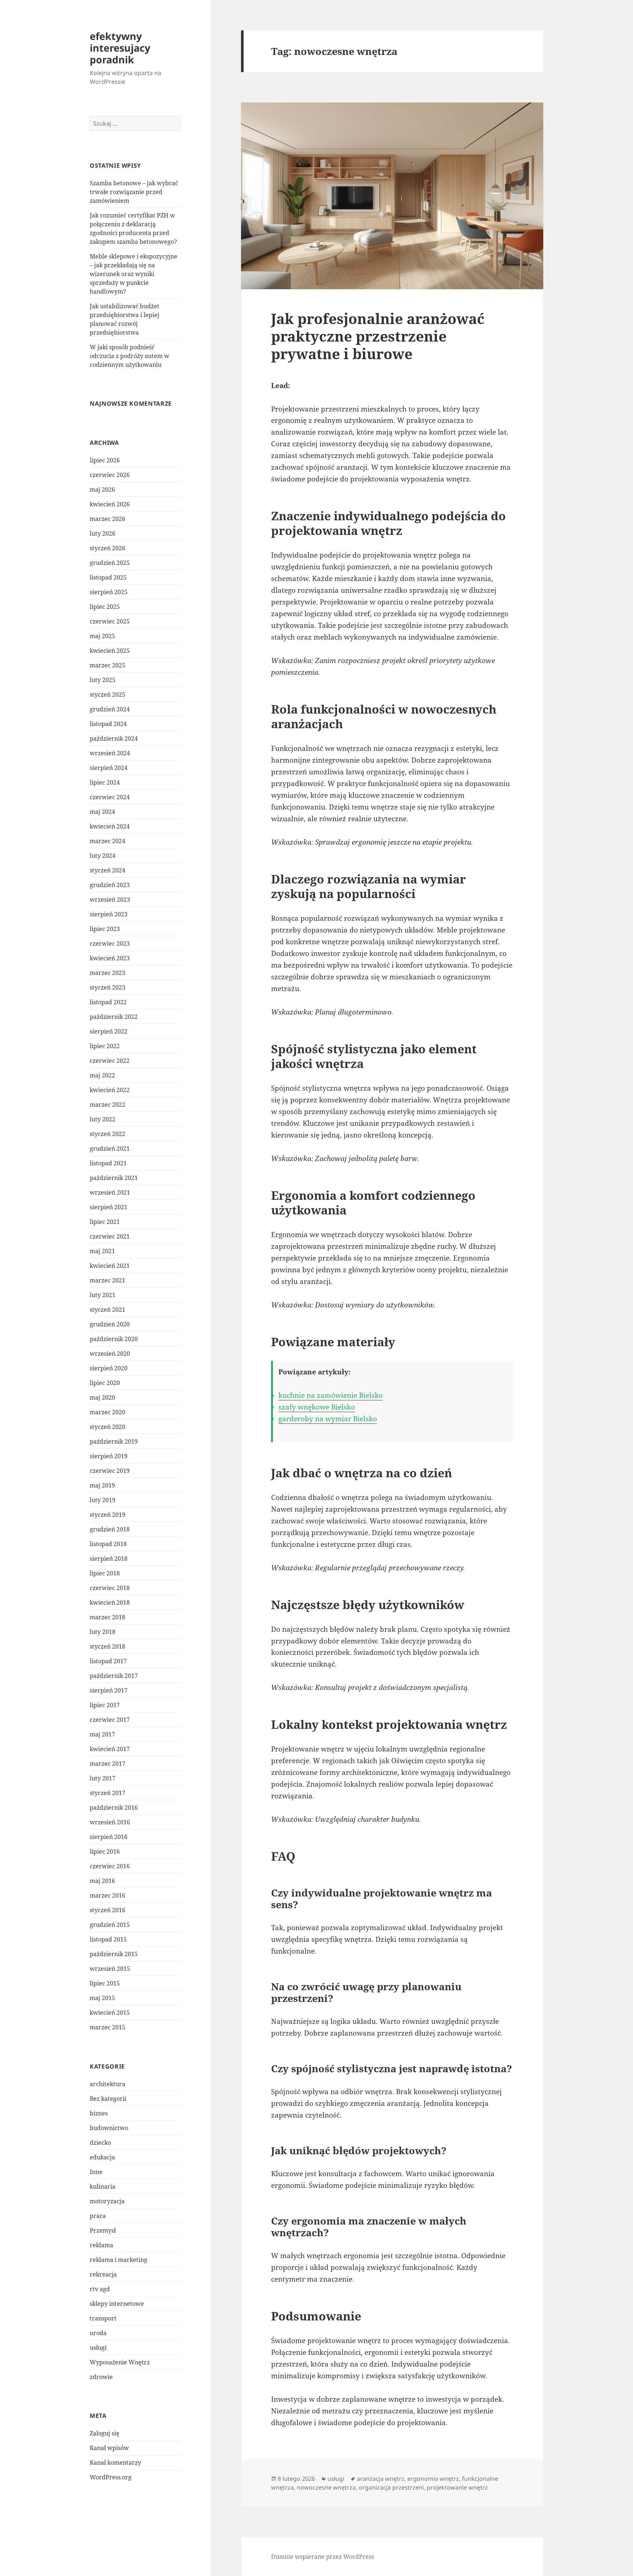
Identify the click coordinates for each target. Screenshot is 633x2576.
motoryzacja (107, 2201)
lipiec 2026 (105, 460)
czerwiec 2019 (110, 1471)
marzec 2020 (108, 1412)
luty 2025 (103, 680)
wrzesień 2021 (110, 1192)
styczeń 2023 (108, 987)
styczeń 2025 (108, 695)
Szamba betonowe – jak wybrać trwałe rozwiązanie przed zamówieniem (134, 192)
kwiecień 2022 (110, 1090)
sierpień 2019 (109, 1456)
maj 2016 (102, 1881)
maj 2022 (102, 1075)
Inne (96, 2172)
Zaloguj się (105, 2433)
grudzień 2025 (110, 563)
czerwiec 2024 (110, 797)
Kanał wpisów (109, 2448)
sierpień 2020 (109, 1368)
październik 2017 (114, 1676)
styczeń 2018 (108, 1646)
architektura (108, 2084)
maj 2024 (102, 812)
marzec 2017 (108, 1764)
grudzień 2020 (110, 1324)
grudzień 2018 (110, 1529)
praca (98, 2216)
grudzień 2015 (110, 1925)
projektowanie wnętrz (457, 2487)
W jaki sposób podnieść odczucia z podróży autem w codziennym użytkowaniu (129, 356)
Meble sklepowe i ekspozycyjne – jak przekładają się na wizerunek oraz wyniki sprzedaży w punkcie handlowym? (134, 274)
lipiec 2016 (105, 1851)
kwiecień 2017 (110, 1749)
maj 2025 (102, 636)
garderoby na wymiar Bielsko (328, 1419)
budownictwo (109, 2128)
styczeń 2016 (108, 1910)
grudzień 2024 (110, 709)
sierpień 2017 (109, 1690)
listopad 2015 (108, 1939)
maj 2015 (102, 1998)
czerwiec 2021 (110, 1236)
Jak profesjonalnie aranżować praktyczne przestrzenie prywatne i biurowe (378, 336)
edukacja (102, 2157)
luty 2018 (103, 1632)
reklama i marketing (119, 2260)
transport (103, 2318)
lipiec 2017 (105, 1705)
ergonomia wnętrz (433, 2479)
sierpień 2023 (109, 914)
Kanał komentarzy (115, 2463)
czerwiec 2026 (110, 475)
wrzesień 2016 (110, 1822)
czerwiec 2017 (110, 1720)
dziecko (100, 2143)
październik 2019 (114, 1441)
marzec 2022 (108, 1105)
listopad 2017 (108, 1661)
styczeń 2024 (108, 870)
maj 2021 (102, 1251)
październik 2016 (114, 1808)
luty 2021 (103, 1295)
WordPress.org (111, 2477)
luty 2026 (103, 533)
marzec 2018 (108, 1617)
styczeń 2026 (108, 548)
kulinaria (103, 2186)
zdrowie (101, 2377)
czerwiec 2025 (110, 621)
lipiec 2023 (105, 929)
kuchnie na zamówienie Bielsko (331, 1395)
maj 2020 (102, 1397)
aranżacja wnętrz (381, 2479)
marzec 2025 (108, 665)
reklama (101, 2245)
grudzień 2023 (110, 885)
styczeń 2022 (108, 1134)
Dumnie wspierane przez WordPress (323, 2557)
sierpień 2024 (109, 768)
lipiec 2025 (105, 607)
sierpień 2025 (109, 592)
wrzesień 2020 (110, 1354)
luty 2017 (103, 1778)
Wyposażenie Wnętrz (120, 2362)
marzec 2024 (108, 841)
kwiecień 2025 (110, 651)
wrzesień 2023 (110, 900)
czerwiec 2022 (110, 1061)
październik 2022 (114, 1017)
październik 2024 (114, 738)
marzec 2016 (108, 1895)
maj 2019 (102, 1485)
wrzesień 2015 (110, 1969)
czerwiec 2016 (110, 1866)
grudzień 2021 (110, 1149)
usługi (98, 2348)
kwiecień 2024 (110, 826)
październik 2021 (114, 1178)
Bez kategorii (108, 2099)
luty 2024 (103, 856)
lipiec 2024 (105, 782)
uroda (98, 2333)
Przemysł (103, 2230)
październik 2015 (114, 1954)
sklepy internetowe (117, 2304)
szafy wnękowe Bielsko (317, 1407)
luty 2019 (103, 1500)
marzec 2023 (108, 973)
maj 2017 (102, 1734)
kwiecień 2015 (110, 2013)
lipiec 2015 (105, 1983)
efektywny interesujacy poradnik (120, 48)
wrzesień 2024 (110, 753)
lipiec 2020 (105, 1383)
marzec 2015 (108, 2027)
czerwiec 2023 (110, 943)
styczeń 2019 (108, 1515)
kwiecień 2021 (110, 1266)
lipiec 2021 (105, 1222)
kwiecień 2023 (110, 958)
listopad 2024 (108, 724)
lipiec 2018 (105, 1573)
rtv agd (100, 2289)
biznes (99, 2113)
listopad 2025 (108, 577)
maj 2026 (102, 489)
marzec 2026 (108, 519)
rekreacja (103, 2274)
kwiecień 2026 (110, 504)
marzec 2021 (108, 1280)
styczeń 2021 (108, 1310)
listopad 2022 (108, 1002)
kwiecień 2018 (110, 1602)
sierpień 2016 (109, 1837)
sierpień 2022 (109, 1031)
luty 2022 (103, 1119)
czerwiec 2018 (110, 1588)
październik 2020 (114, 1339)
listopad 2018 (108, 1544)
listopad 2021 (108, 1163)
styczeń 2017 (108, 1793)
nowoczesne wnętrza (326, 2487)
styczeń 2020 (108, 1427)
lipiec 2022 (105, 1046)
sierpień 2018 (109, 1559)
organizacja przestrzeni (391, 2487)
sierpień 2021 (109, 1207)
